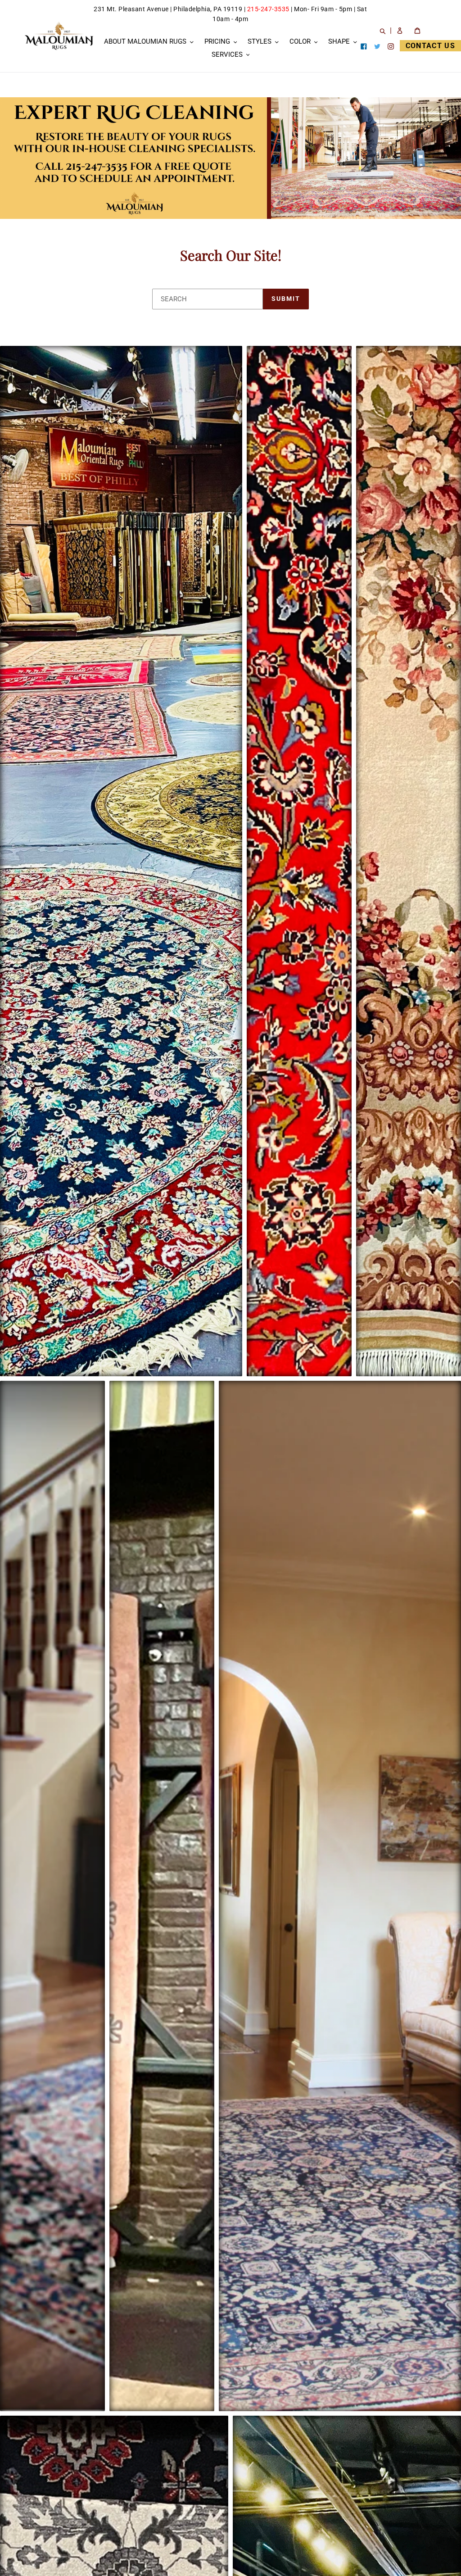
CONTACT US (430, 46)
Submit (286, 299)
